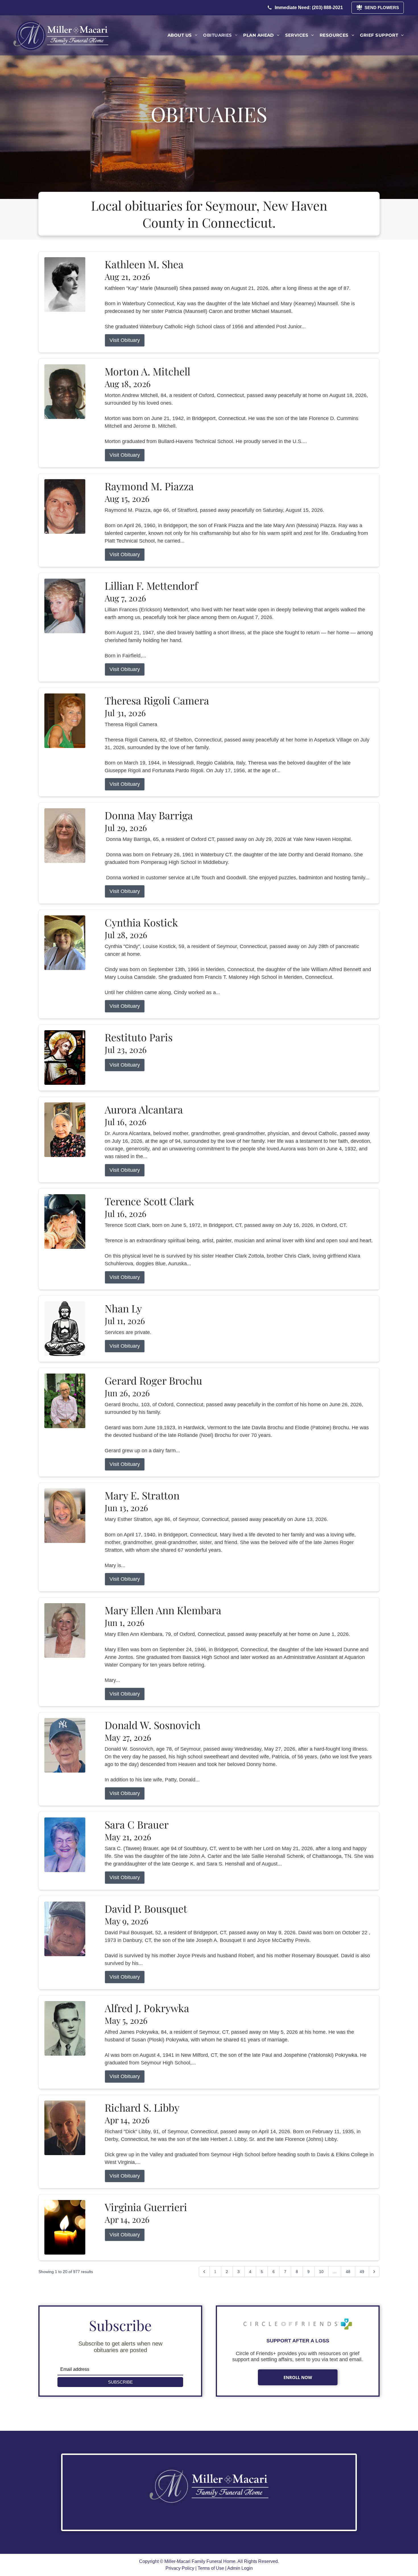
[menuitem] (182, 35)
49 (362, 2272)
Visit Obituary (125, 340)
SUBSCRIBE (120, 2382)
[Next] (374, 2272)
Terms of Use (211, 2568)
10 (321, 2272)
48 (348, 2272)
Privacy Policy (180, 2568)
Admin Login (240, 2568)
